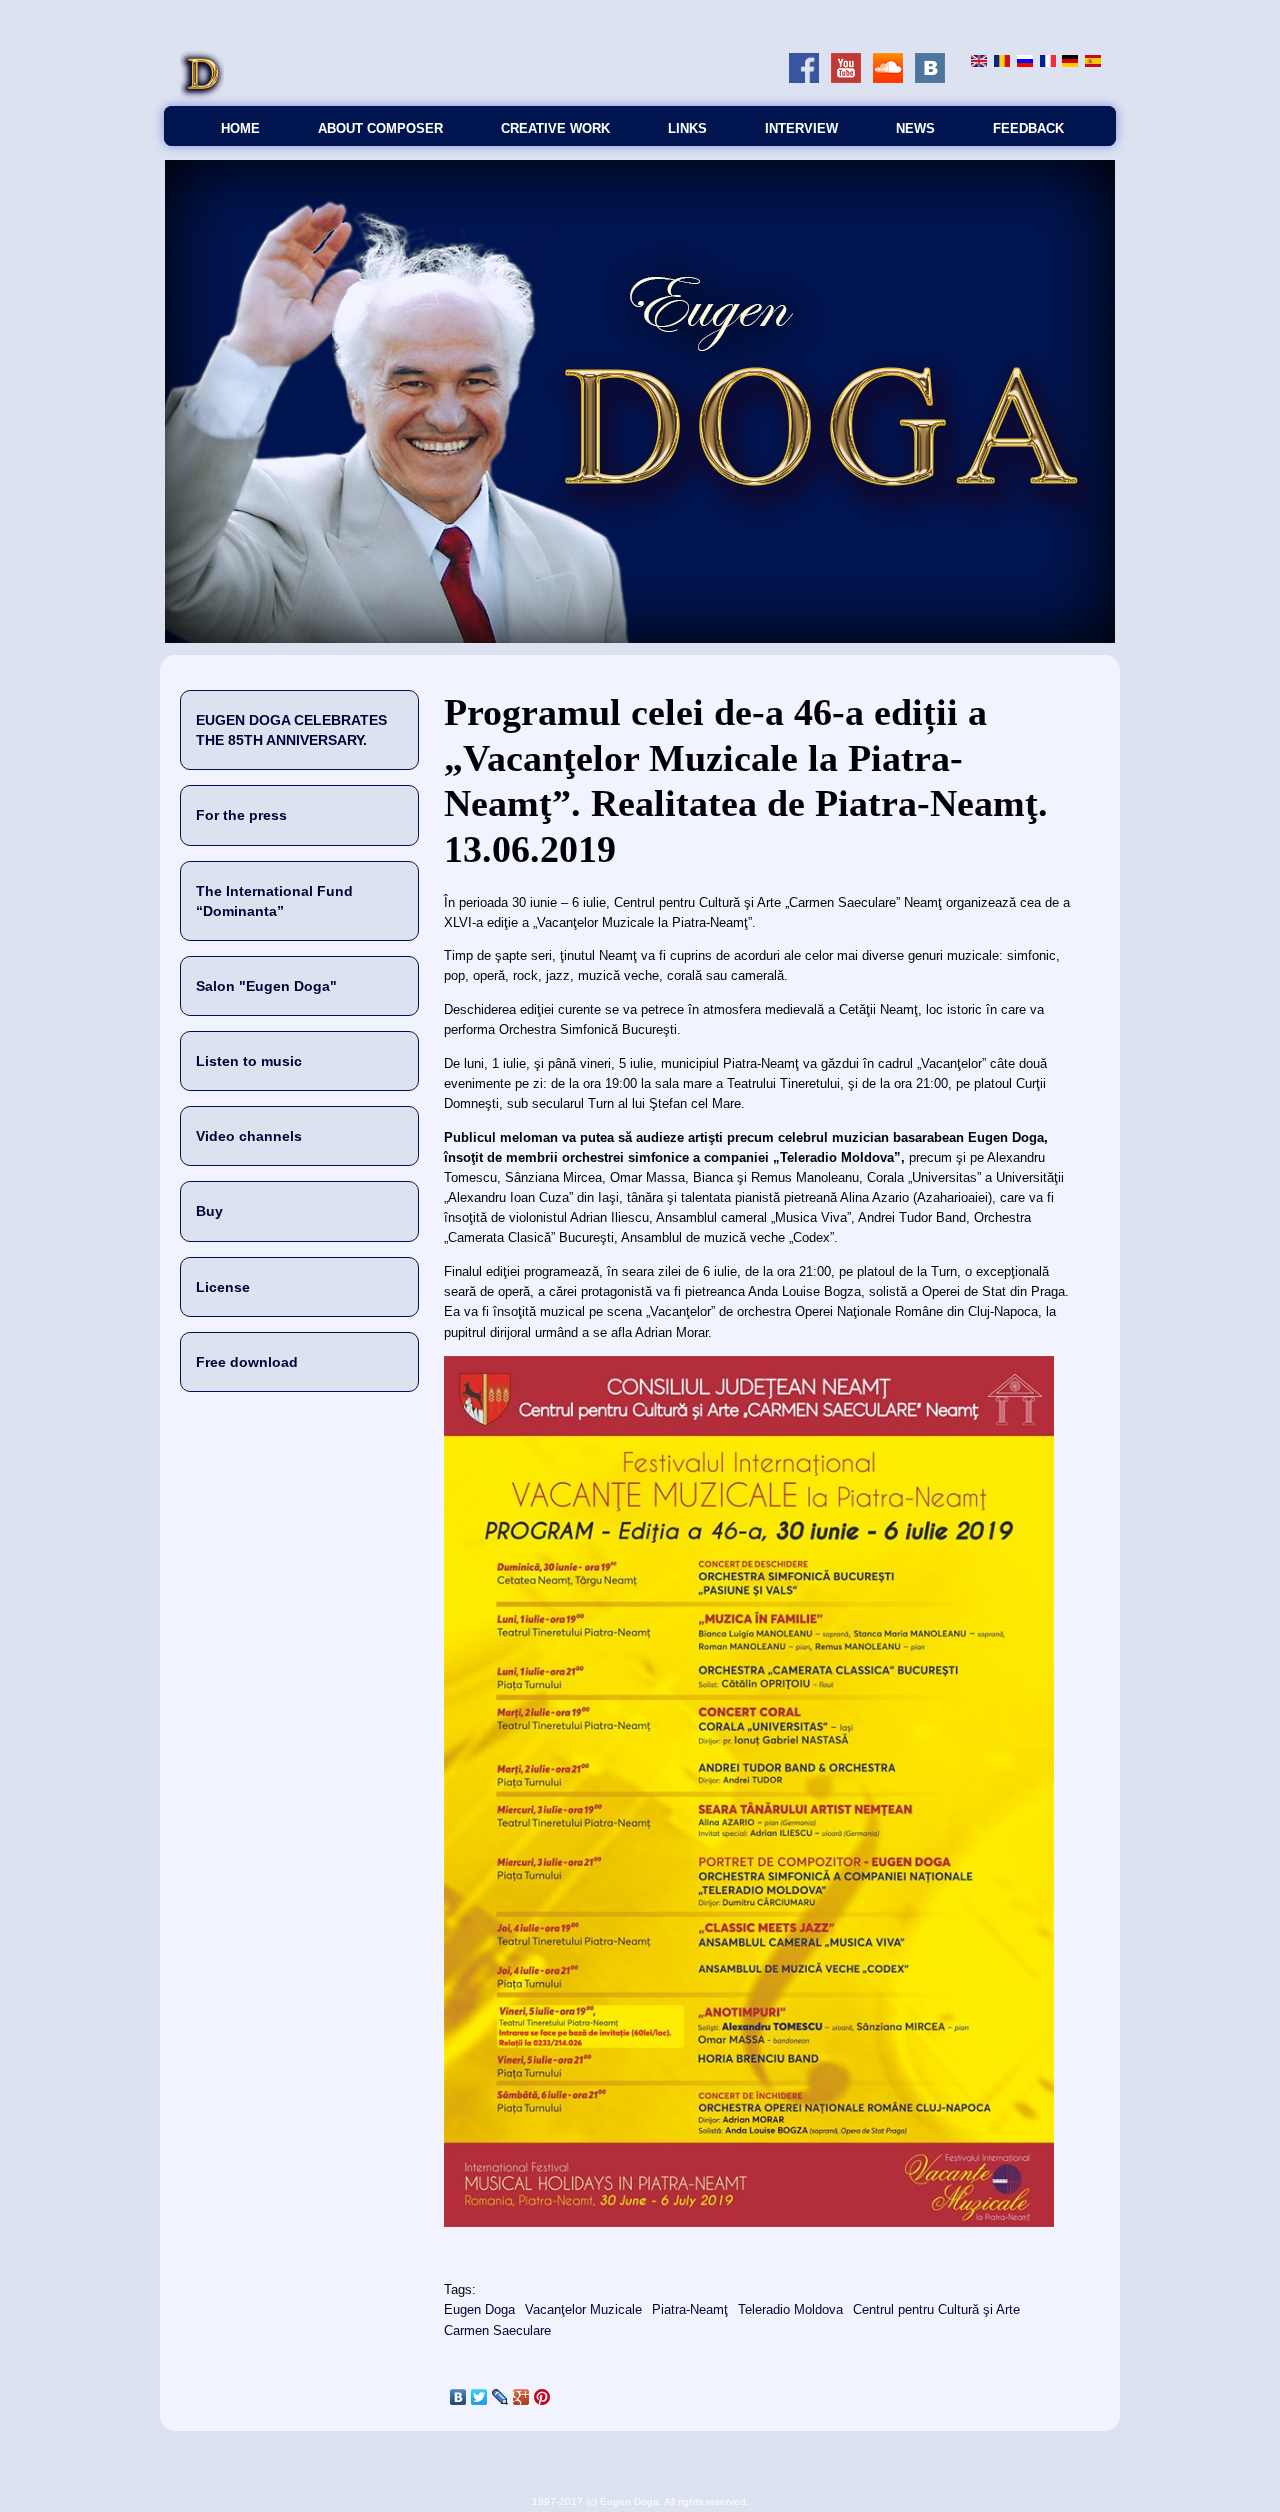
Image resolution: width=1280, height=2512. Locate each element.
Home (240, 128)
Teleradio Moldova (790, 2309)
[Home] (202, 95)
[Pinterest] (542, 2397)
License (223, 1287)
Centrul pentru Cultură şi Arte (936, 2309)
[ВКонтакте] (458, 2397)
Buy (209, 1211)
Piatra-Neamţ (690, 2309)
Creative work (555, 128)
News (915, 128)
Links (687, 128)
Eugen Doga (479, 2309)
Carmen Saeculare (497, 2330)
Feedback (1028, 128)
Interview (801, 128)
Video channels (249, 1136)
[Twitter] (479, 2397)
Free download (247, 1362)
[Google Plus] (521, 2397)
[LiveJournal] (500, 2397)
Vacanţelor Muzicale (583, 2309)
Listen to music (249, 1061)
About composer (380, 128)
